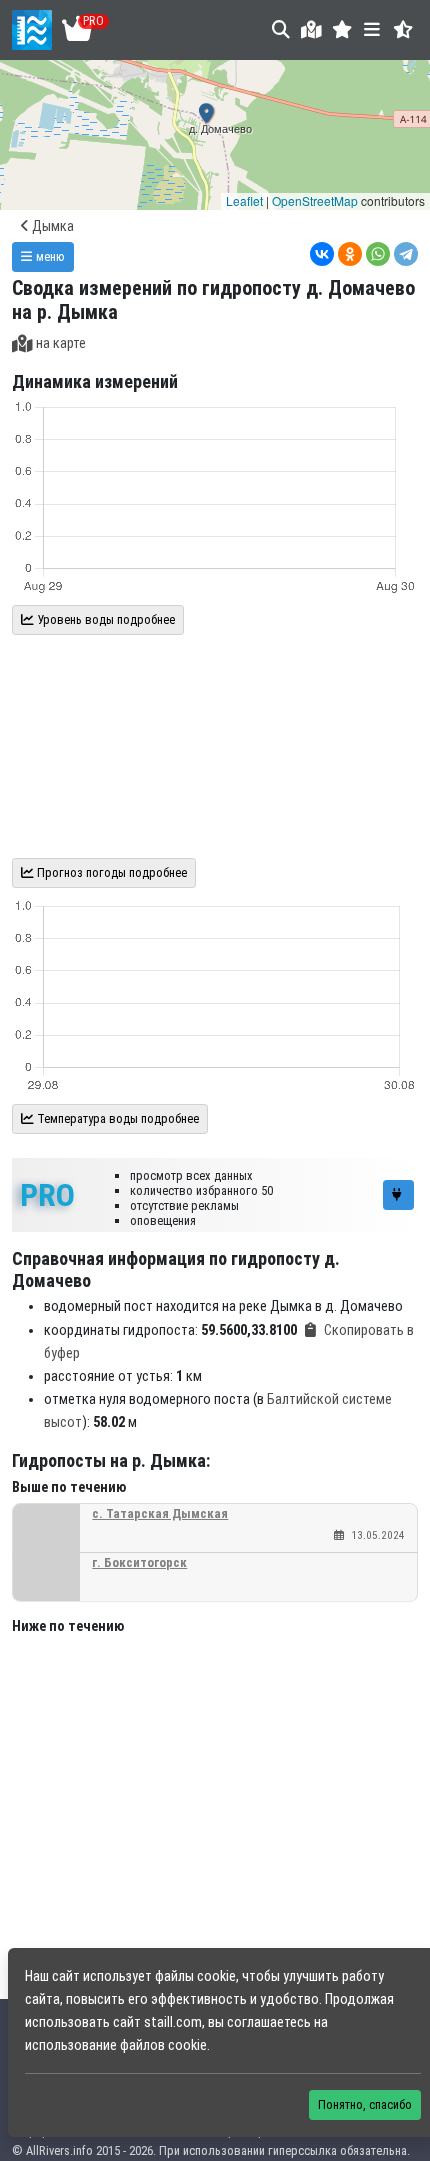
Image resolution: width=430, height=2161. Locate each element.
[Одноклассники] (350, 254)
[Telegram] (406, 254)
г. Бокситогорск (139, 1562)
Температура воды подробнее (116, 1118)
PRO (47, 1195)
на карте (61, 343)
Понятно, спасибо (365, 2104)
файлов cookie (163, 2045)
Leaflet (244, 200)
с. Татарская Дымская (160, 1513)
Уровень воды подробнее (104, 619)
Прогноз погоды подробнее (110, 872)
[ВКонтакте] (322, 254)
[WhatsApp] (378, 254)
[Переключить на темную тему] (403, 29)
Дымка (51, 226)
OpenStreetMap (315, 200)
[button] (342, 29)
